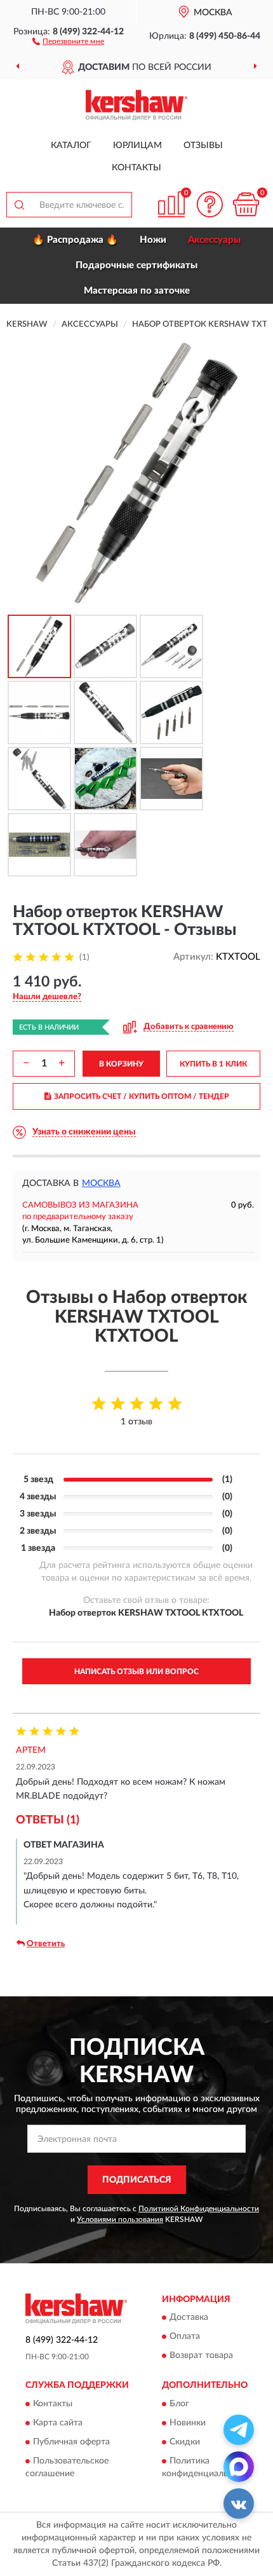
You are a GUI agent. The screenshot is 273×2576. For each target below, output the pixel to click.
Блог (179, 2404)
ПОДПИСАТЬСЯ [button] (137, 2180)
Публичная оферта (71, 2442)
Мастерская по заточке (137, 291)
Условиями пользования (120, 2219)
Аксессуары (214, 240)
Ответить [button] (46, 1944)
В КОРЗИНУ (121, 1064)
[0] (246, 204)
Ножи (153, 240)
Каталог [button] (71, 146)
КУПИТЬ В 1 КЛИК (213, 1064)
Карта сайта (58, 2423)
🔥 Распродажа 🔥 (75, 240)
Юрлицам (137, 146)
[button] (68, 41)
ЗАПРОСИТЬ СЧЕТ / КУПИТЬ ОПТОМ (142, 1096)
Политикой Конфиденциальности (199, 2209)
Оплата (185, 2337)
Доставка (189, 2318)
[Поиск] (19, 205)
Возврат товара (201, 2356)
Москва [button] (101, 1183)
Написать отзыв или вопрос (136, 1672)
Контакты (136, 168)
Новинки (188, 2423)
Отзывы (203, 146)
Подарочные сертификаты (136, 265)
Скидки (185, 2442)
